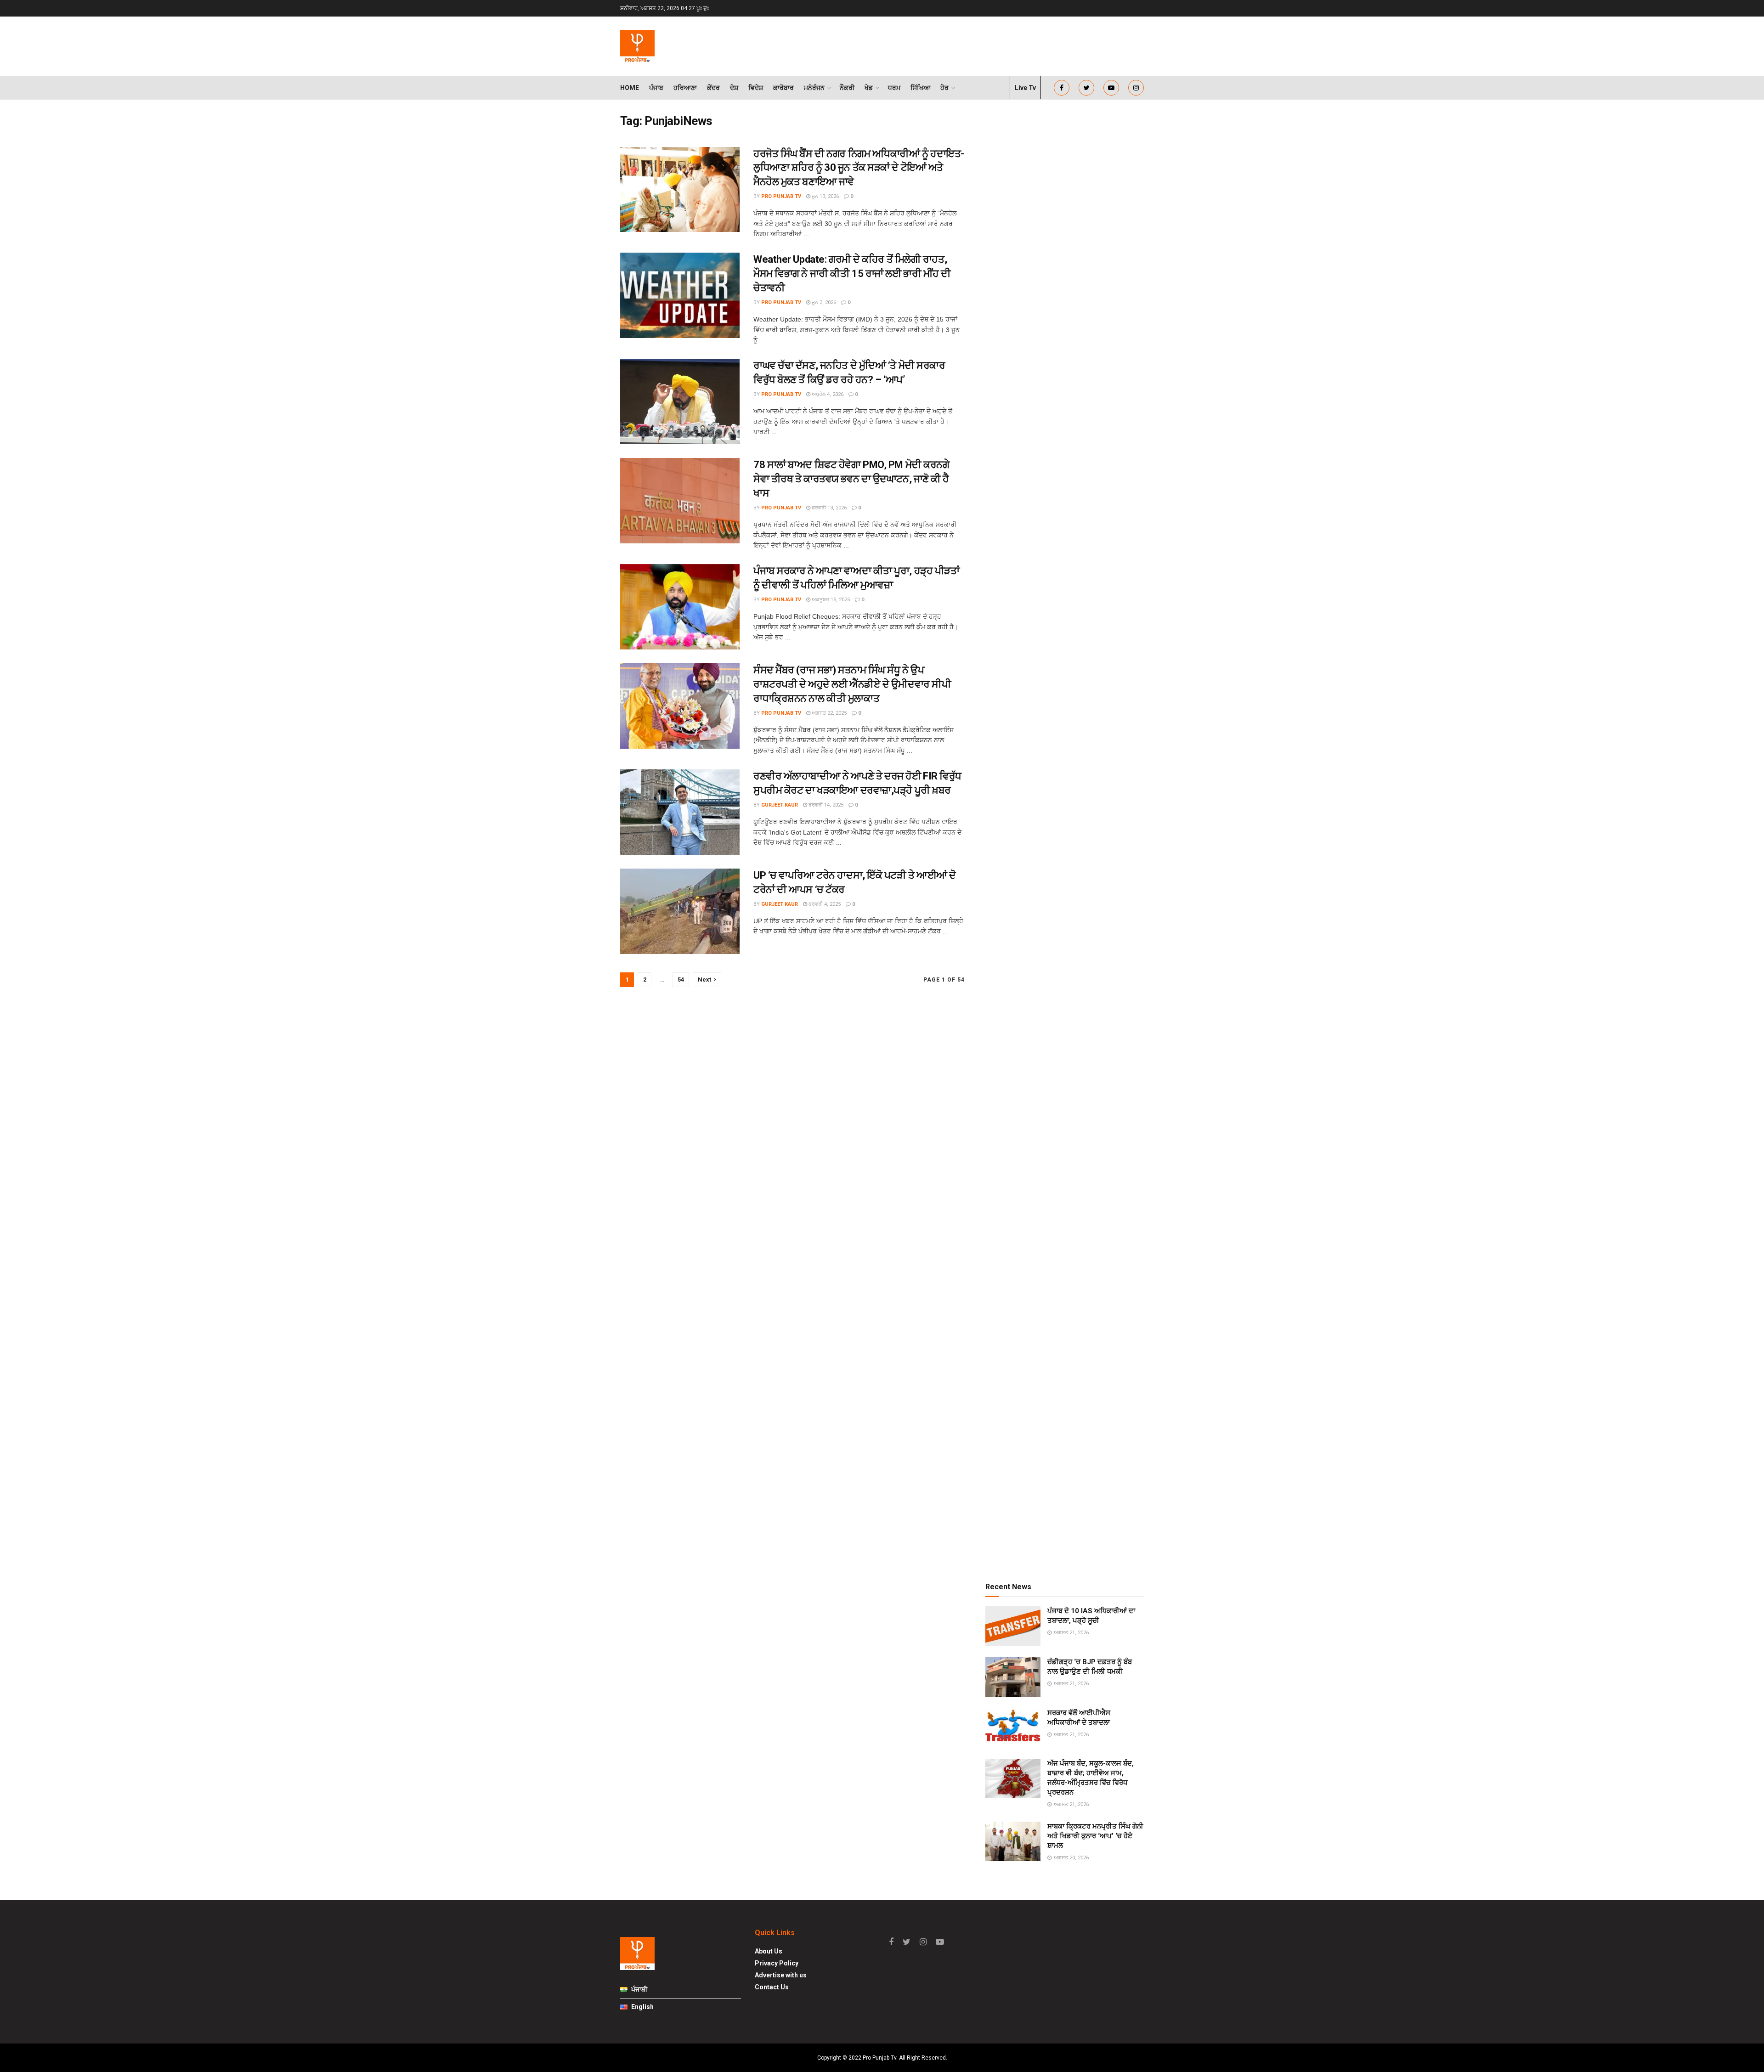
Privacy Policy (777, 1963)
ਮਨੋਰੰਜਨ (814, 88)
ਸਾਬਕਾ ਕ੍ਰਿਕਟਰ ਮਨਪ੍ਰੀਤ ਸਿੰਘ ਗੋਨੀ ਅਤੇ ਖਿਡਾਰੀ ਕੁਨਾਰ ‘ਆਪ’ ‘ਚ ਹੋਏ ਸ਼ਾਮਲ (1095, 1836)
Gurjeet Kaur (780, 805)
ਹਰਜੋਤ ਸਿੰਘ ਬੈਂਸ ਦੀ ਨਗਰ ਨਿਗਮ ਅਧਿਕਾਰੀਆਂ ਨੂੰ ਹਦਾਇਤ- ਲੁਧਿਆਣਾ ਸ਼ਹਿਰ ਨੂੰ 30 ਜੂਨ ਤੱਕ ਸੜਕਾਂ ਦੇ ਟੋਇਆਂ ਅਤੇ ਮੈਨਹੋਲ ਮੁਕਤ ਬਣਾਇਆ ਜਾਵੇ (859, 168)
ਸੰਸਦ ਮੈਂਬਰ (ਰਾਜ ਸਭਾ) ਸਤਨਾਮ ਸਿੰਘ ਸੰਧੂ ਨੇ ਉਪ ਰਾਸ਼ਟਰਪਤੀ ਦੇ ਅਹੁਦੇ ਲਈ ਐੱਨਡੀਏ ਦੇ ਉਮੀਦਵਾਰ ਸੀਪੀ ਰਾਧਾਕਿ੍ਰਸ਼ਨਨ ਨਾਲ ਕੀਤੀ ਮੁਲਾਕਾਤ (852, 684)
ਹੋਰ (944, 88)
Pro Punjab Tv (781, 196)
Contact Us (772, 1987)
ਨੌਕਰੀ (847, 88)
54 (681, 980)
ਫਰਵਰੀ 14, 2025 (825, 805)
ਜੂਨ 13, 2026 (825, 196)
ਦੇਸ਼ (734, 88)
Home (630, 88)
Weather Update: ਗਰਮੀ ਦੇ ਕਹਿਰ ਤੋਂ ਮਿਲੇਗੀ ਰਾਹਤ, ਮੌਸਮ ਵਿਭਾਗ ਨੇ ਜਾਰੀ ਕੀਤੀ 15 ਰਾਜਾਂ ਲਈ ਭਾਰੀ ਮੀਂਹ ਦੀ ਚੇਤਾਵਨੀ (852, 274)
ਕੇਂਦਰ (713, 88)
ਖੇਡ (869, 88)
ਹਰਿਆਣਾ (685, 88)
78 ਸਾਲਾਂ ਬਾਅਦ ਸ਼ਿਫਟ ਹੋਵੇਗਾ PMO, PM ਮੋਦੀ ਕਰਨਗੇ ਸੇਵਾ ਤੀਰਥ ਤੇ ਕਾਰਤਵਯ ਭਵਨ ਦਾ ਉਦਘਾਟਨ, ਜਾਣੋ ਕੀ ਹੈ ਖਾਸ (851, 479)
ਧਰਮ (894, 88)
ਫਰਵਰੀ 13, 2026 (828, 508)
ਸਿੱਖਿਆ (920, 88)
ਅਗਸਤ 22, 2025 (828, 713)
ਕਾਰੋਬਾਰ (783, 88)
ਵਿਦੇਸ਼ (756, 88)
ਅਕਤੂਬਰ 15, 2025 (830, 600)
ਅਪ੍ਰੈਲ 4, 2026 (827, 394)
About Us (769, 1951)
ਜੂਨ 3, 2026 (823, 302)
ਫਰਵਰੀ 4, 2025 (824, 904)
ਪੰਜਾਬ (656, 88)
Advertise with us (781, 1975)
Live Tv (1025, 88)
